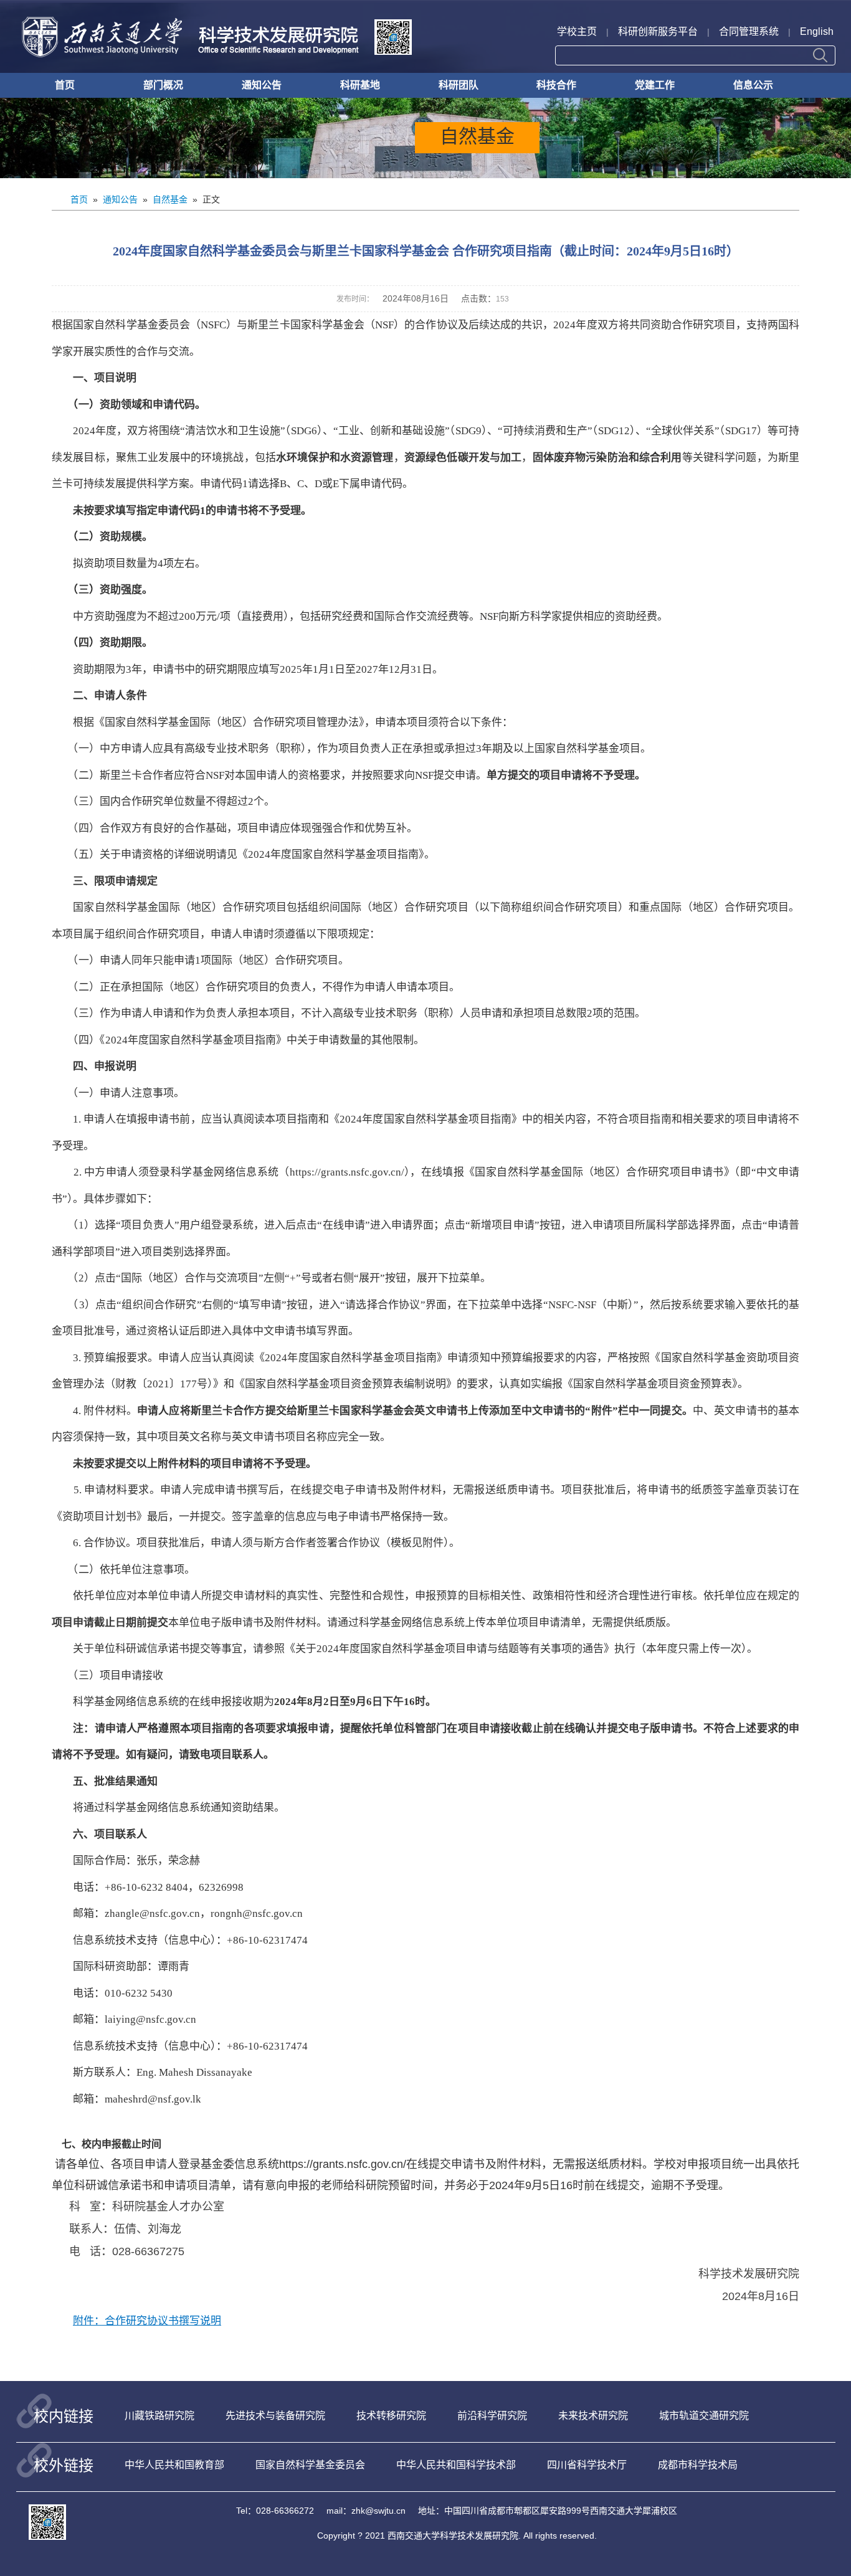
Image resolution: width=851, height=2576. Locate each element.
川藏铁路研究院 (159, 2416)
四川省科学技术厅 (587, 2465)
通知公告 (262, 85)
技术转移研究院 (391, 2416)
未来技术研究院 (593, 2416)
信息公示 (753, 85)
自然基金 (170, 199)
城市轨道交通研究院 (704, 2416)
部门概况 (163, 85)
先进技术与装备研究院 (275, 2416)
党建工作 (655, 85)
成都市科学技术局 (698, 2465)
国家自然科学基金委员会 (310, 2465)
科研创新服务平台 (658, 31)
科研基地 (360, 85)
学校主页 (577, 31)
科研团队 (459, 85)
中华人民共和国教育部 (174, 2465)
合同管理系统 (749, 31)
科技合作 (556, 85)
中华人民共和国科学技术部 (456, 2465)
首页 (65, 85)
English (817, 31)
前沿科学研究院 (492, 2416)
